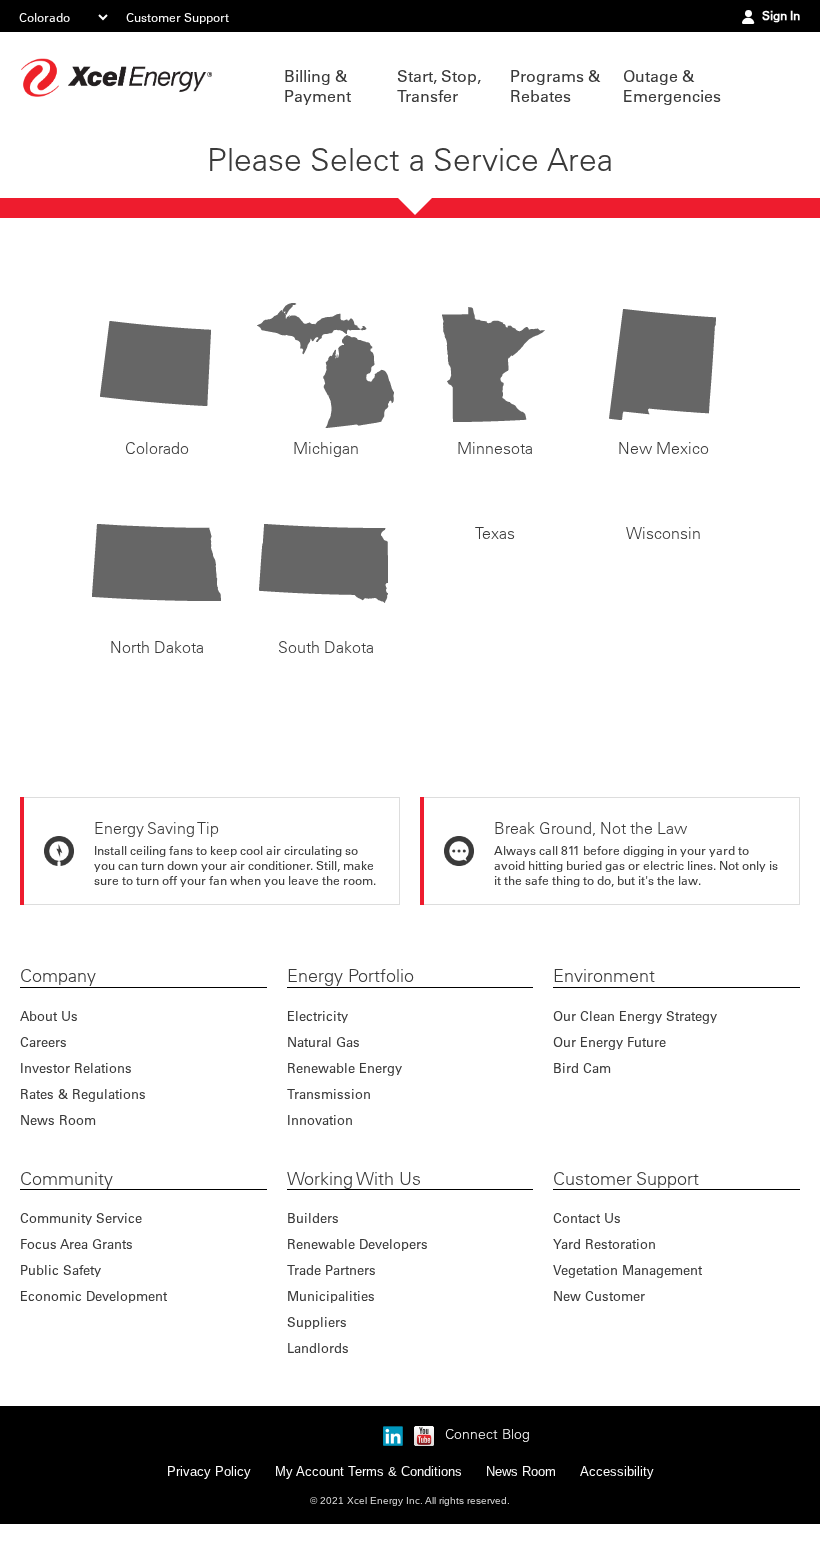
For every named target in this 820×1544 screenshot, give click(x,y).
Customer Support (177, 17)
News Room (58, 1119)
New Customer (599, 1295)
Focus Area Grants (76, 1243)
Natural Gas (323, 1041)
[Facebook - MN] (300, 1452)
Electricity (317, 1015)
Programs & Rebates (555, 86)
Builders (313, 1217)
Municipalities (331, 1295)
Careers (43, 1041)
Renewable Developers (357, 1243)
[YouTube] (424, 1452)
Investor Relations (76, 1067)
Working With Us (354, 1179)
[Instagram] (362, 1432)
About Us (49, 1015)
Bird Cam (582, 1067)
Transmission (329, 1093)
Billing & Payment (317, 86)
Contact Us (587, 1217)
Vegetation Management (627, 1269)
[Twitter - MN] (331, 1452)
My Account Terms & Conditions (368, 1491)
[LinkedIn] (393, 1452)
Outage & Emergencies (669, 86)
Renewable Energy (344, 1067)
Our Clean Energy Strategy (635, 1015)
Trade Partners (331, 1269)
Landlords (318, 1347)
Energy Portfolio (350, 976)
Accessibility (617, 1491)
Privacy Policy (209, 1491)
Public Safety (60, 1269)
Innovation (320, 1119)
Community (66, 1179)
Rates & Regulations (83, 1093)
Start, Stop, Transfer (439, 86)
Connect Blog (487, 1454)
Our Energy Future (609, 1041)
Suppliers (317, 1321)
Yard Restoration (604, 1243)
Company (58, 976)
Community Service (81, 1217)
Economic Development (93, 1295)
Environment (604, 976)
